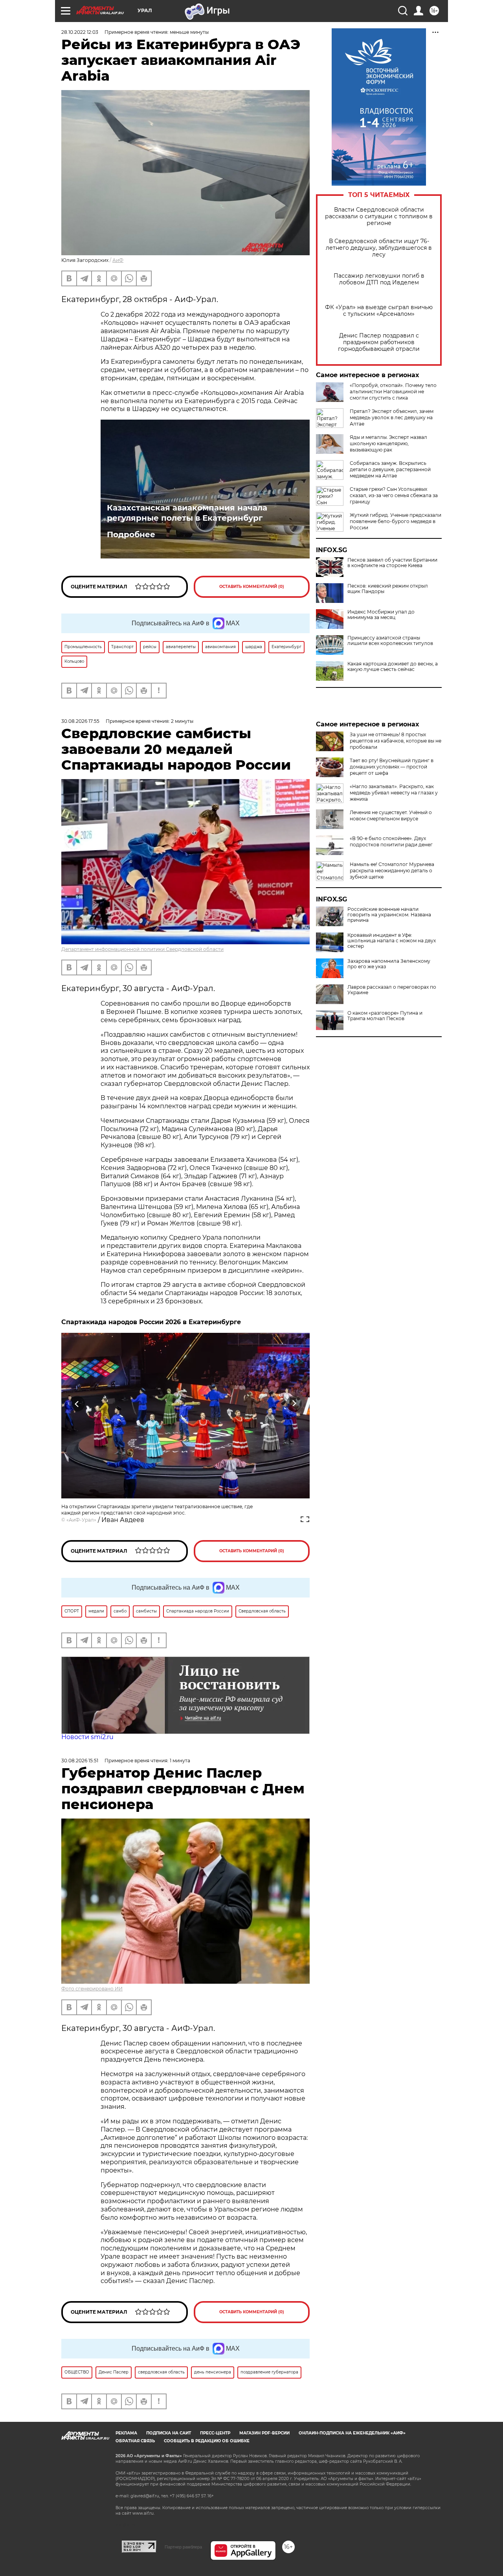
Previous (77, 1404)
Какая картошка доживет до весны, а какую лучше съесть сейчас (393, 667)
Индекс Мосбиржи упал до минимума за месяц (381, 615)
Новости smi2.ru (87, 1737)
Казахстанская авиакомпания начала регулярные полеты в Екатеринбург (187, 513)
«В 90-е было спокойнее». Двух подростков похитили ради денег (391, 841)
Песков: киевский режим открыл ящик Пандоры (388, 589)
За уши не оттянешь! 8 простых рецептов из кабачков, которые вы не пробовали (396, 741)
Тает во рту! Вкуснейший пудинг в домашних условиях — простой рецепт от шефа (392, 767)
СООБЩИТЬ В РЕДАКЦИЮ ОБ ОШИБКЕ (207, 2441)
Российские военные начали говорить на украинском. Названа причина (389, 915)
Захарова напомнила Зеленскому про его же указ (389, 964)
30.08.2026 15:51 (80, 1761)
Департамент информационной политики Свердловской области (142, 949)
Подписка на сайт (169, 2433)
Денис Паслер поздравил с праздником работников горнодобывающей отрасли (379, 342)
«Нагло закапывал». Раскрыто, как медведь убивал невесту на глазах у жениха (394, 793)
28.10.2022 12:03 (80, 32)
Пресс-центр (215, 2433)
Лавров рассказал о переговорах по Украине (392, 990)
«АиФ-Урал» (81, 1520)
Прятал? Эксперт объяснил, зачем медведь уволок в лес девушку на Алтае (392, 417)
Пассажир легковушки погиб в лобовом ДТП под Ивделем (379, 279)
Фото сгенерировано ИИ (92, 1989)
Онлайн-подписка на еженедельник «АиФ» (352, 2433)
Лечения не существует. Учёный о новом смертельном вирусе (391, 815)
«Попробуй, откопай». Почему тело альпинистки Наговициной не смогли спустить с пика (393, 392)
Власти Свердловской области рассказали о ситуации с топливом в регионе (379, 217)
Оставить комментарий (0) (252, 587)
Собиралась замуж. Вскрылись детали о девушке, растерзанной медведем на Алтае (390, 469)
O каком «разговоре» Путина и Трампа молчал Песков (385, 1016)
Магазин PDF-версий (264, 2433)
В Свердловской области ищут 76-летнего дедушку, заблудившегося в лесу (379, 248)
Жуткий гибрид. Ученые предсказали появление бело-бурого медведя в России (396, 521)
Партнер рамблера (183, 2547)
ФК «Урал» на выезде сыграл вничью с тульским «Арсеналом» (379, 311)
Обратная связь (135, 2441)
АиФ (118, 260)
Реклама (126, 2433)
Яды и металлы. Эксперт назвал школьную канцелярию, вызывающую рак (388, 443)
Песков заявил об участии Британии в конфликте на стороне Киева (392, 563)
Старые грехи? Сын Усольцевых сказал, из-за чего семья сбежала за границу (394, 495)
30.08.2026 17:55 (80, 721)
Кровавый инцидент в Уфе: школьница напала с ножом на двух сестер (392, 941)
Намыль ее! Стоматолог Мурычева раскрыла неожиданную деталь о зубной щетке (392, 871)
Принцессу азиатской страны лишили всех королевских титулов (390, 641)
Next (294, 1404)
